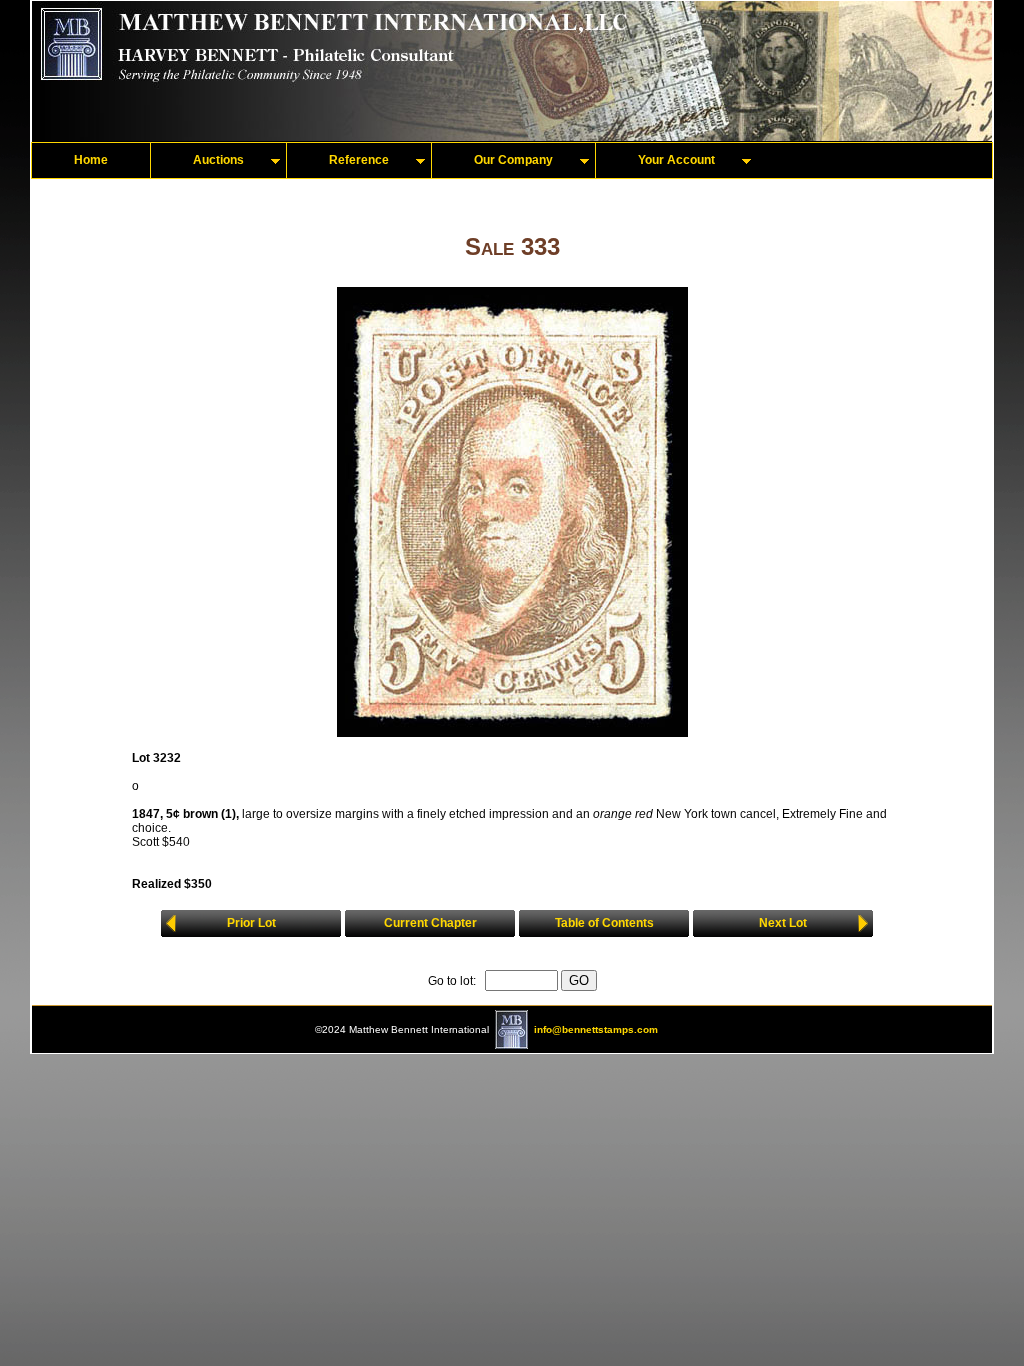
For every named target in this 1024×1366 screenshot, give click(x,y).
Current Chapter (430, 923)
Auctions (218, 160)
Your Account (676, 160)
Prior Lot (251, 923)
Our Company (513, 160)
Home (91, 160)
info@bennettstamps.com (596, 1029)
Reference (359, 160)
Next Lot (783, 923)
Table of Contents (604, 923)
